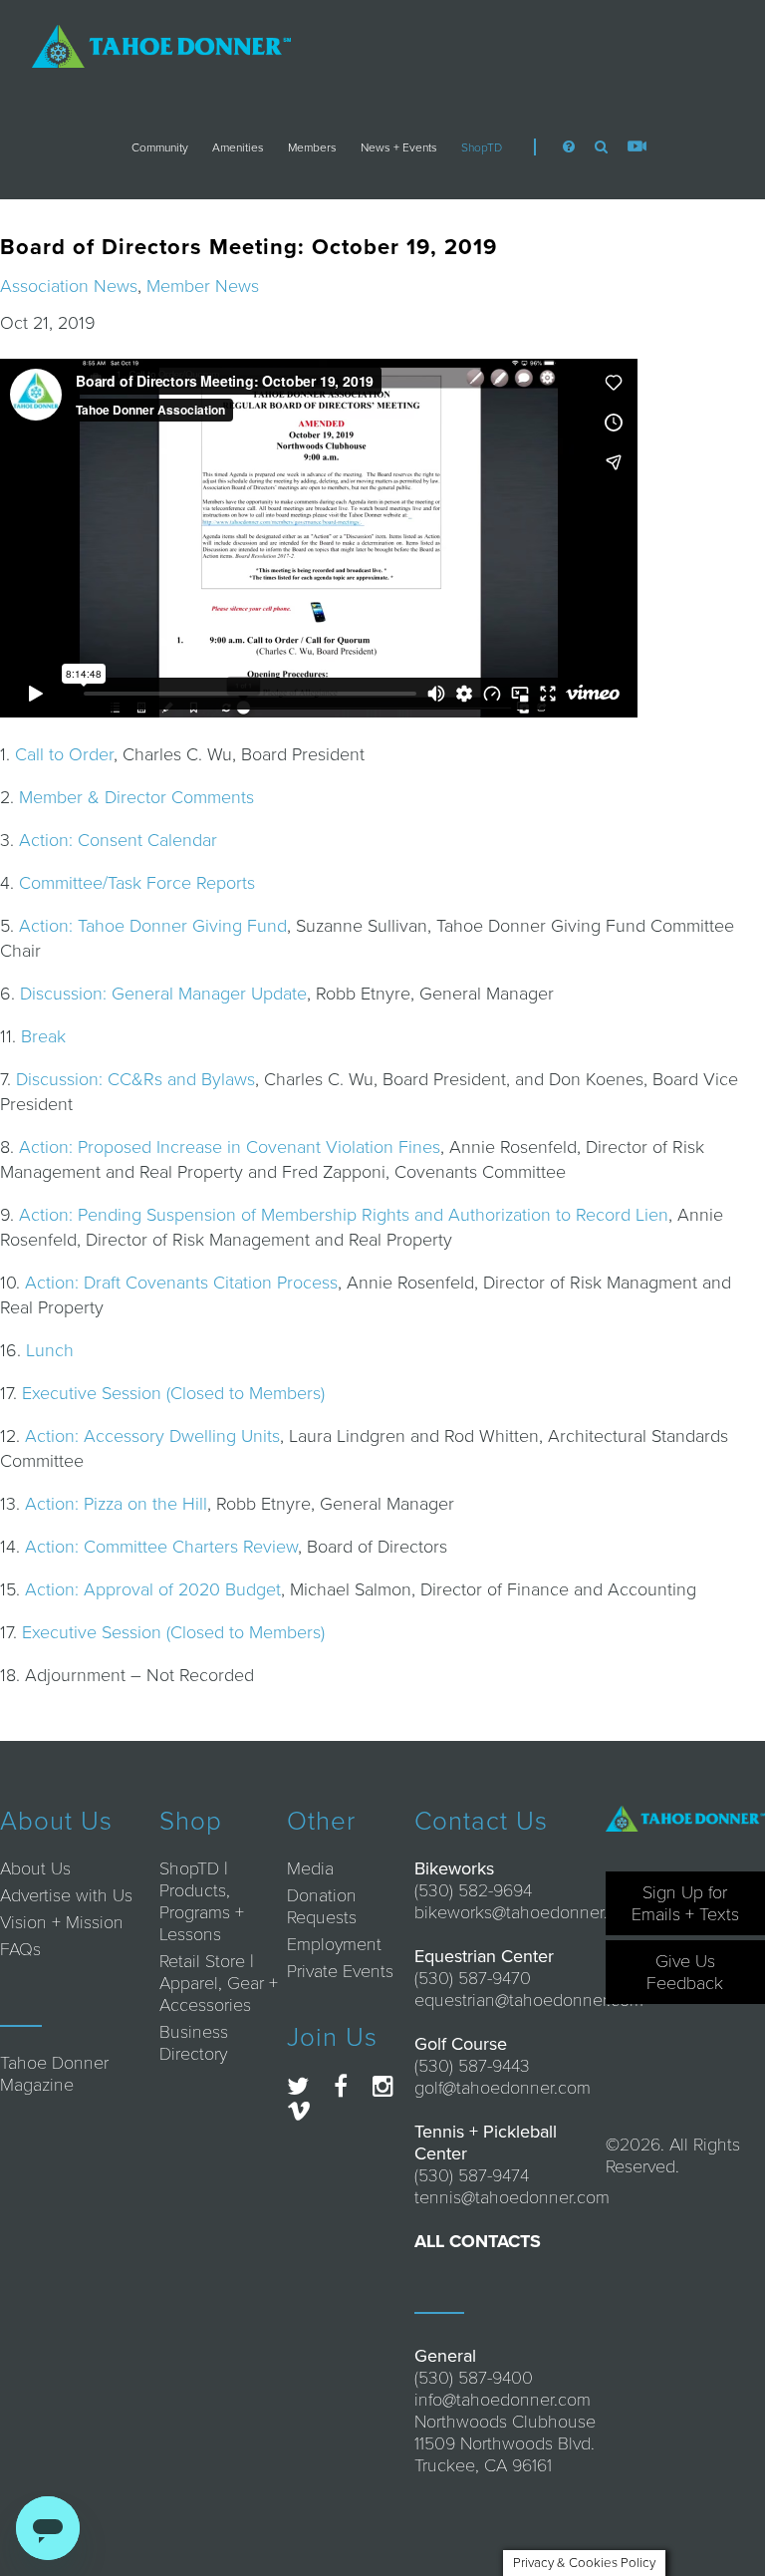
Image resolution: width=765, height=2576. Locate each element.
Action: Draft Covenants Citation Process (181, 1283)
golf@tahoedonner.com (503, 2088)
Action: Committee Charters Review (161, 1547)
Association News (69, 286)
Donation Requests (322, 1906)
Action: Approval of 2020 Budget (153, 1589)
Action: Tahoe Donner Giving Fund (153, 926)
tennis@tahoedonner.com (512, 2197)
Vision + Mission (62, 1922)
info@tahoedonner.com (503, 2400)
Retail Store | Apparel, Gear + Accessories (219, 1983)
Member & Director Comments (136, 797)
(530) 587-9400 (474, 2378)
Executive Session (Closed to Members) (173, 1393)
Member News (203, 286)
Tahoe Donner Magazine (54, 2074)
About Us (35, 1868)
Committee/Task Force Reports (137, 883)
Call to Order (64, 754)
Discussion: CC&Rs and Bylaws (135, 1079)
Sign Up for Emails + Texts (685, 1903)
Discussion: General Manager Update (163, 994)
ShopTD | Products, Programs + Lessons (202, 1901)
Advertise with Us (66, 1895)
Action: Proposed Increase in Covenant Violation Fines (230, 1147)
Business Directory (194, 2043)
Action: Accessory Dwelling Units (152, 1436)
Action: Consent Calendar (118, 840)
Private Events (340, 1971)
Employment (334, 1944)
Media (310, 1868)
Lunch (50, 1350)
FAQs (20, 1949)
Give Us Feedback (685, 1972)
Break (43, 1036)
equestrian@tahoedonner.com (529, 2000)
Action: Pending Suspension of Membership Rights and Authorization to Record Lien (344, 1215)
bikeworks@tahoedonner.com (527, 1912)
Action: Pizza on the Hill (116, 1504)
